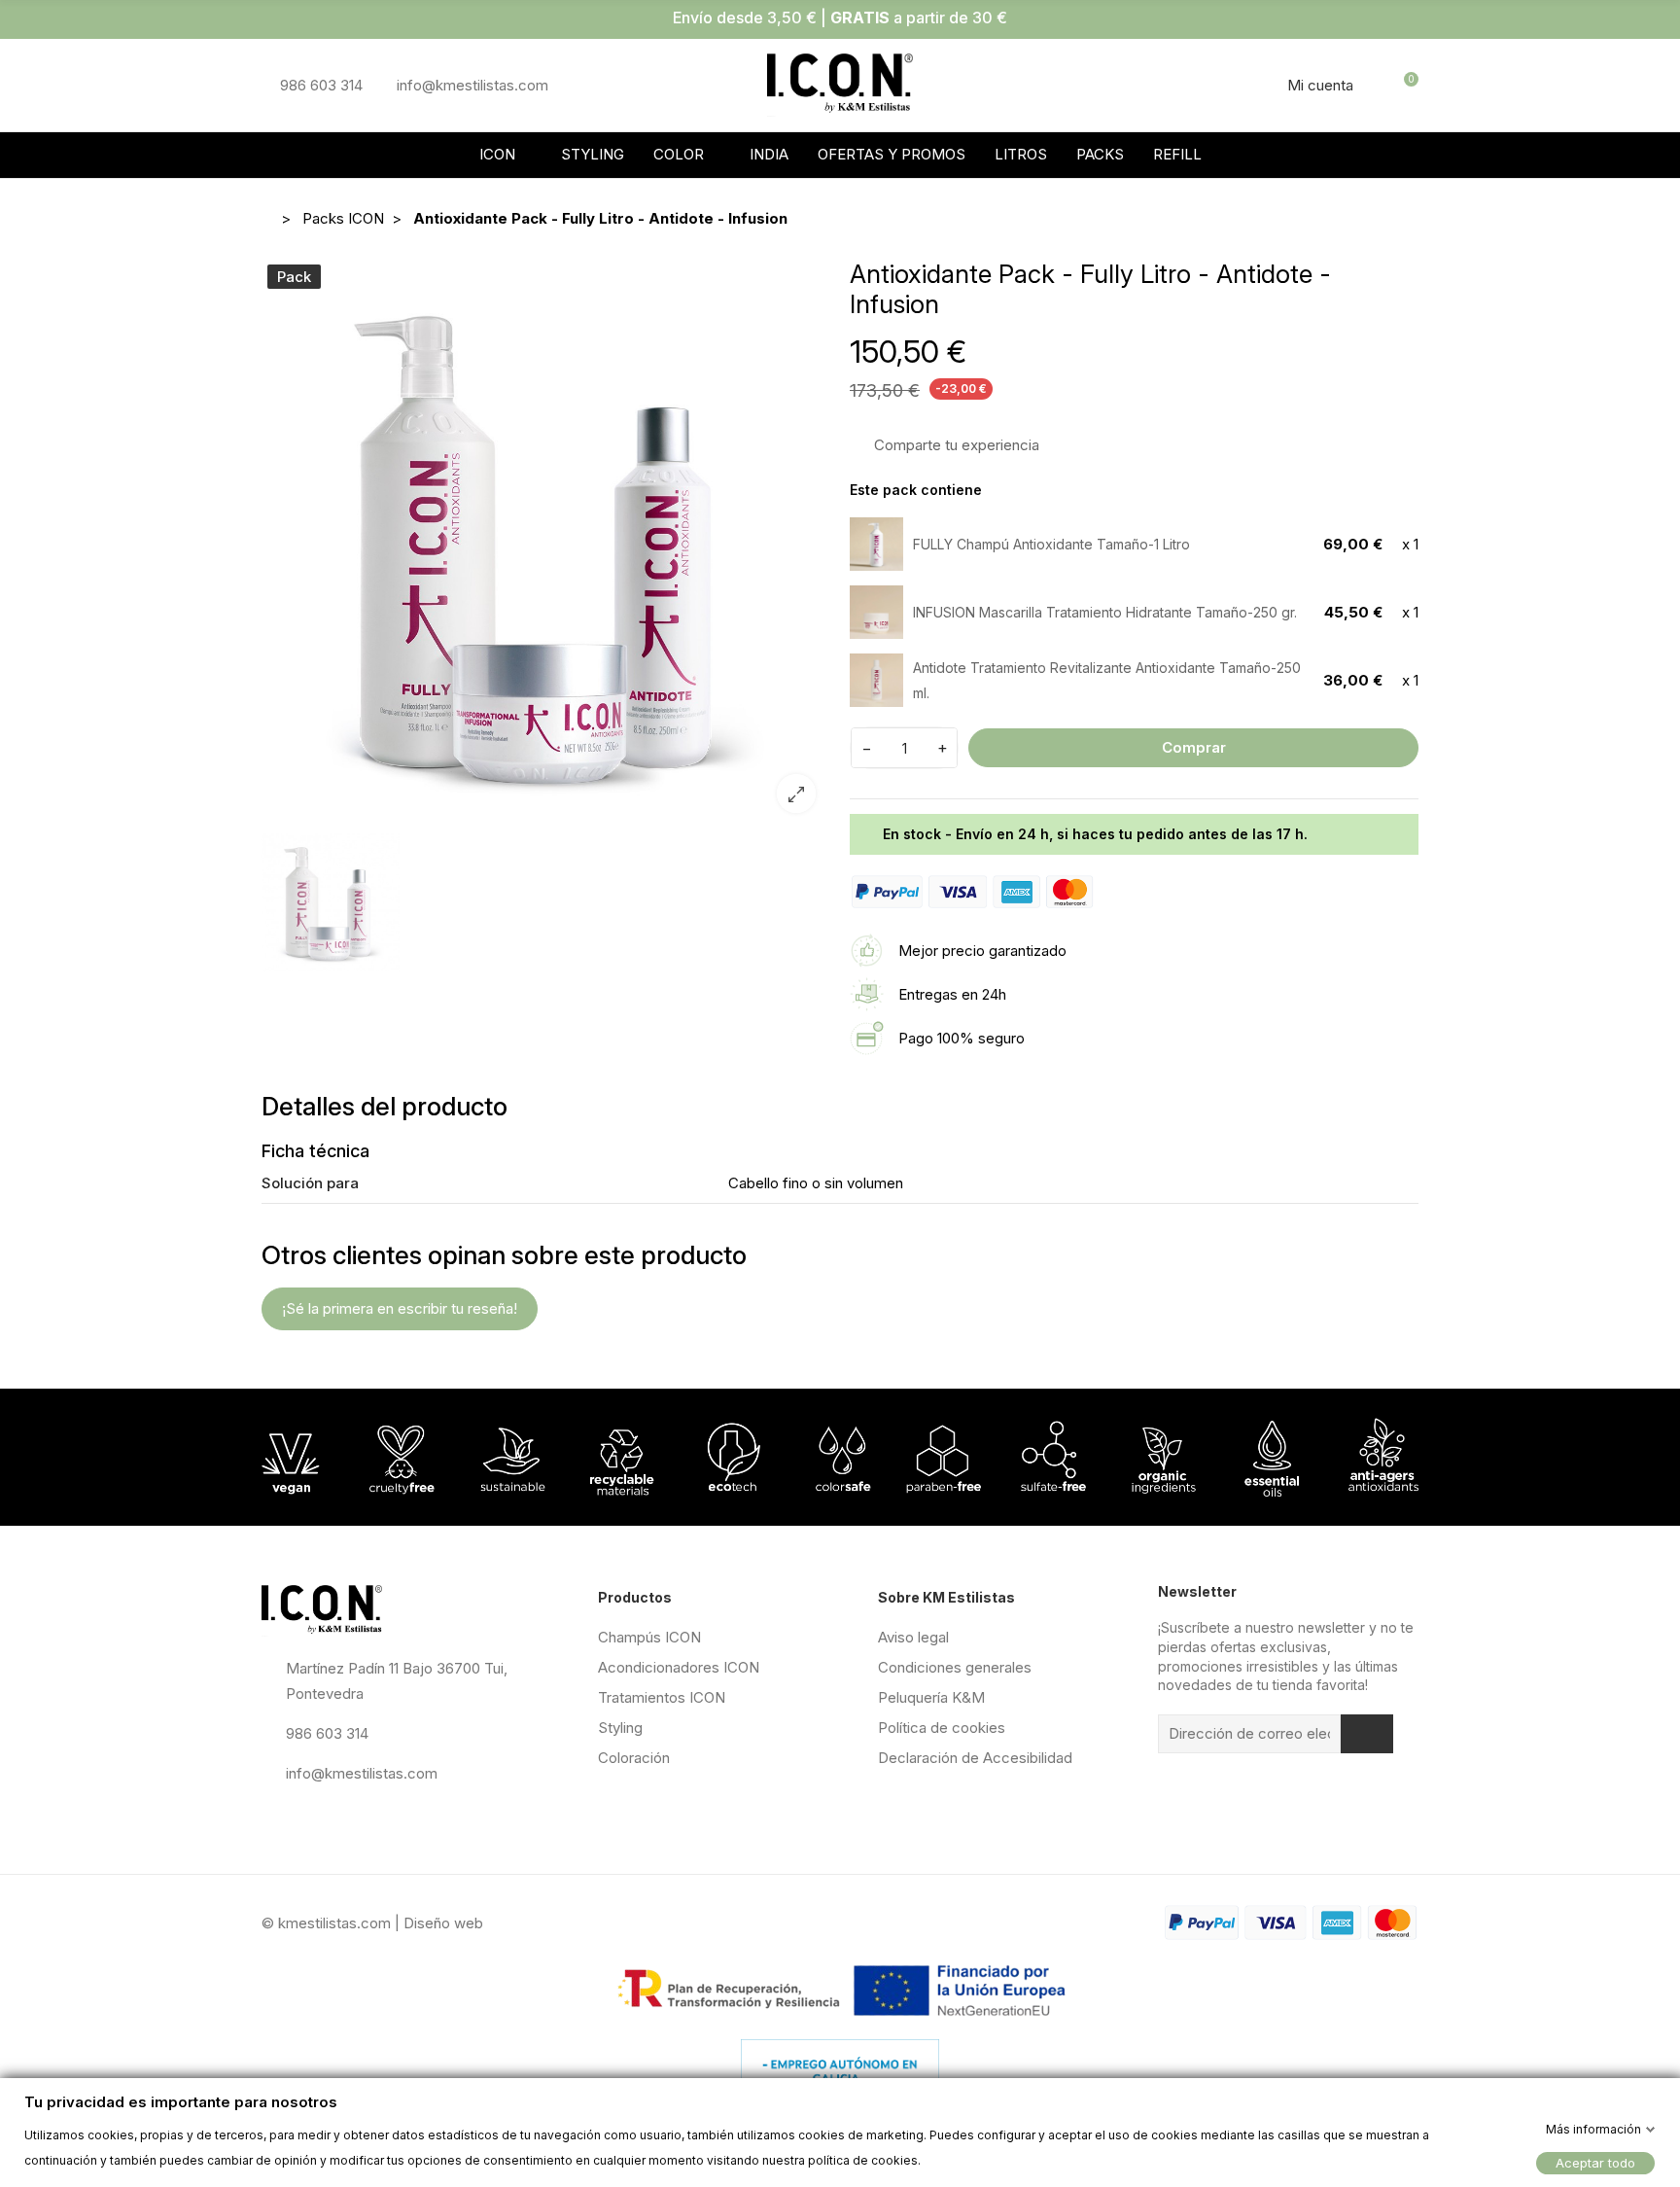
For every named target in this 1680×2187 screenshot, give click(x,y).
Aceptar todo (1595, 2162)
